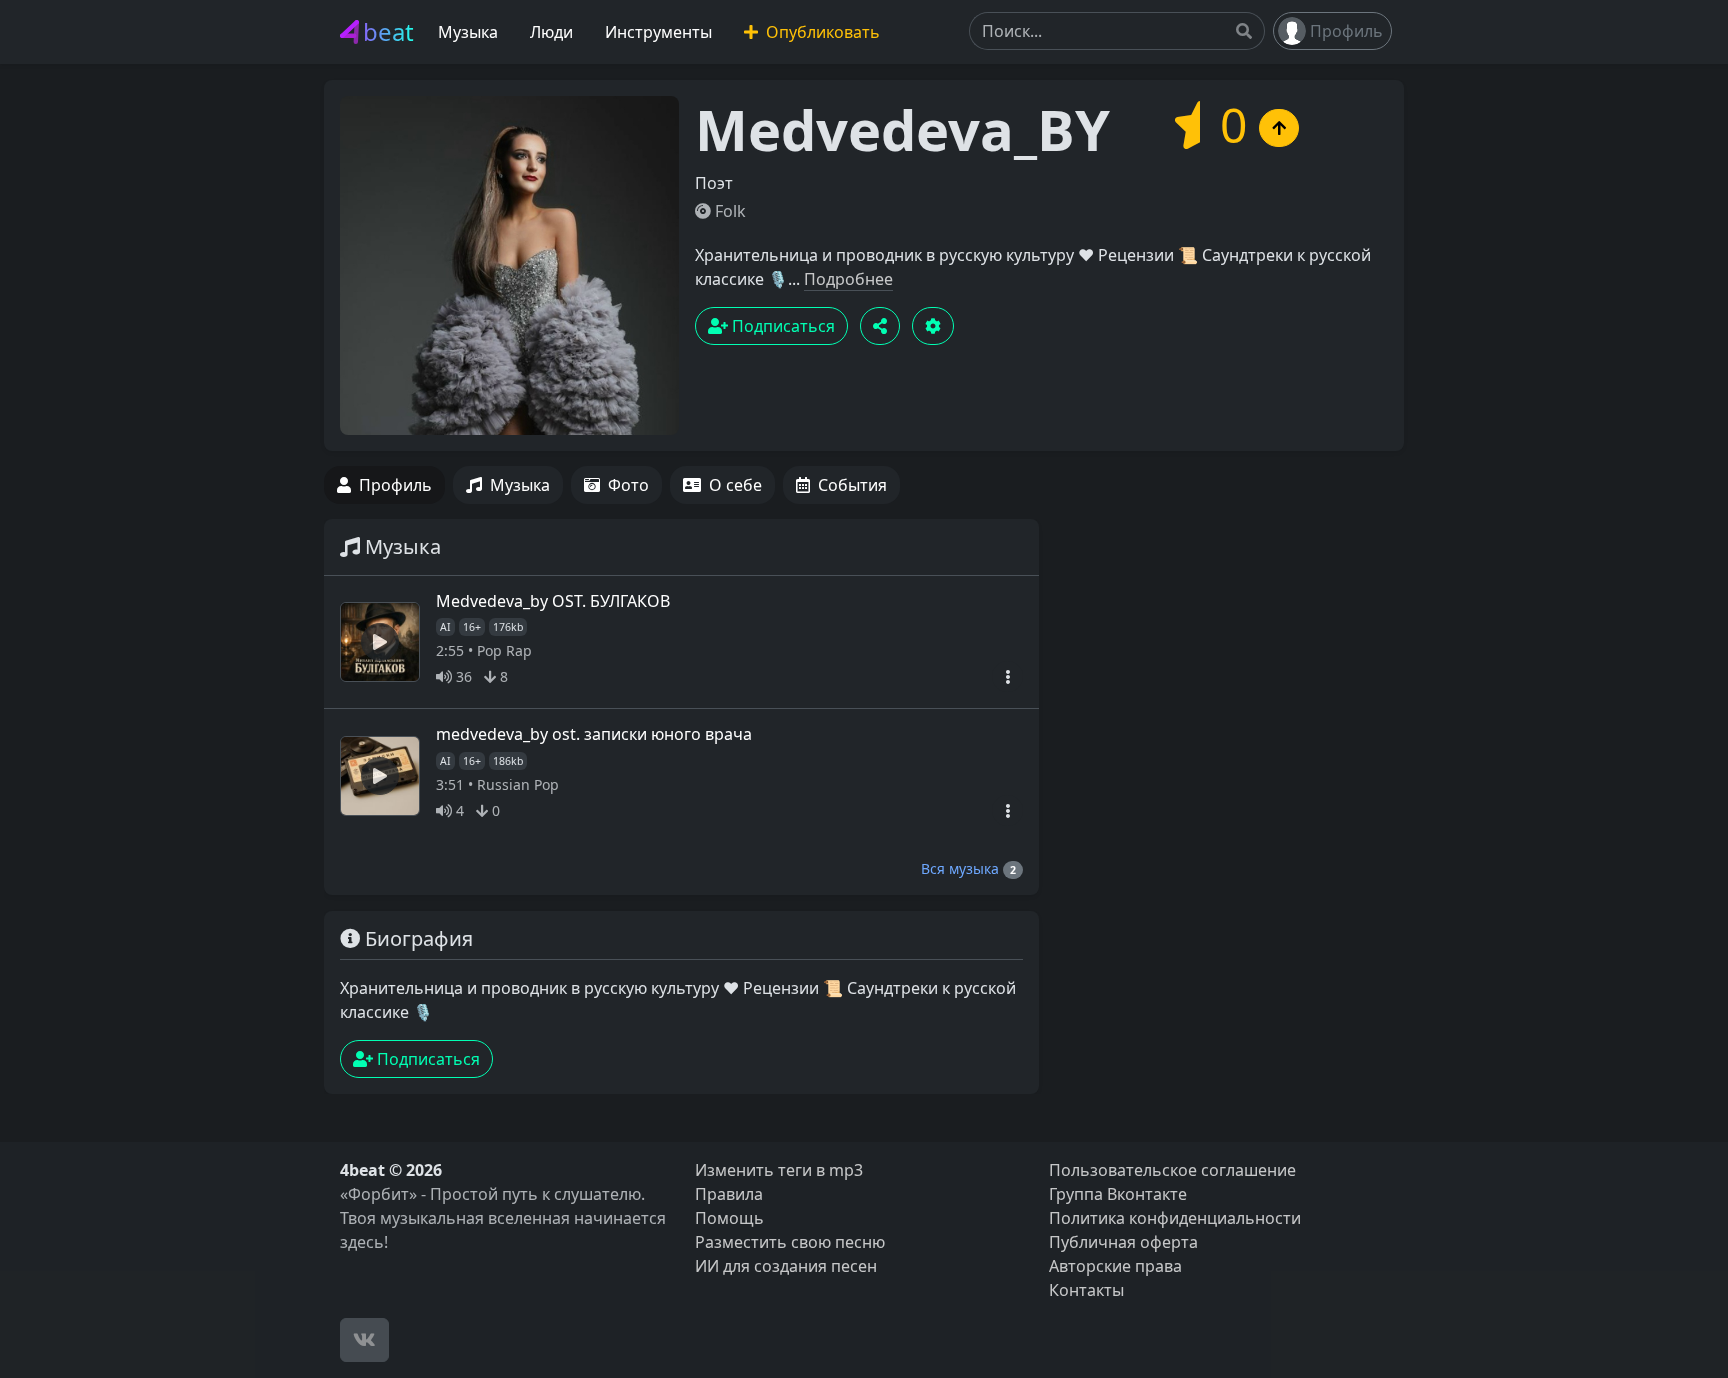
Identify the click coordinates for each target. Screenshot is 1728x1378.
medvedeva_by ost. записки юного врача (594, 734)
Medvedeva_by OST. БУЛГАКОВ (553, 601)
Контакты (1086, 1290)
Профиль (1346, 31)
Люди (551, 32)
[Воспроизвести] (380, 642)
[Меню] (1007, 676)
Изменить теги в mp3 (779, 1170)
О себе (735, 485)
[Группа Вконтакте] (364, 1340)
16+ (472, 627)
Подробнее (848, 279)
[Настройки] (933, 326)
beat (388, 31)
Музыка (468, 32)
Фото (628, 485)
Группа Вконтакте (1118, 1194)
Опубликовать (821, 32)
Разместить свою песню (790, 1242)
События (852, 485)
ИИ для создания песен (786, 1266)
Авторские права (1115, 1266)
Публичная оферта (1123, 1242)
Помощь (729, 1218)
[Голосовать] (1279, 128)
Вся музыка (968, 868)
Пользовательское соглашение (1172, 1170)
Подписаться (781, 326)
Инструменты (658, 32)
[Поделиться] (880, 326)
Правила (729, 1194)
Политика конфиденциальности (1175, 1218)
